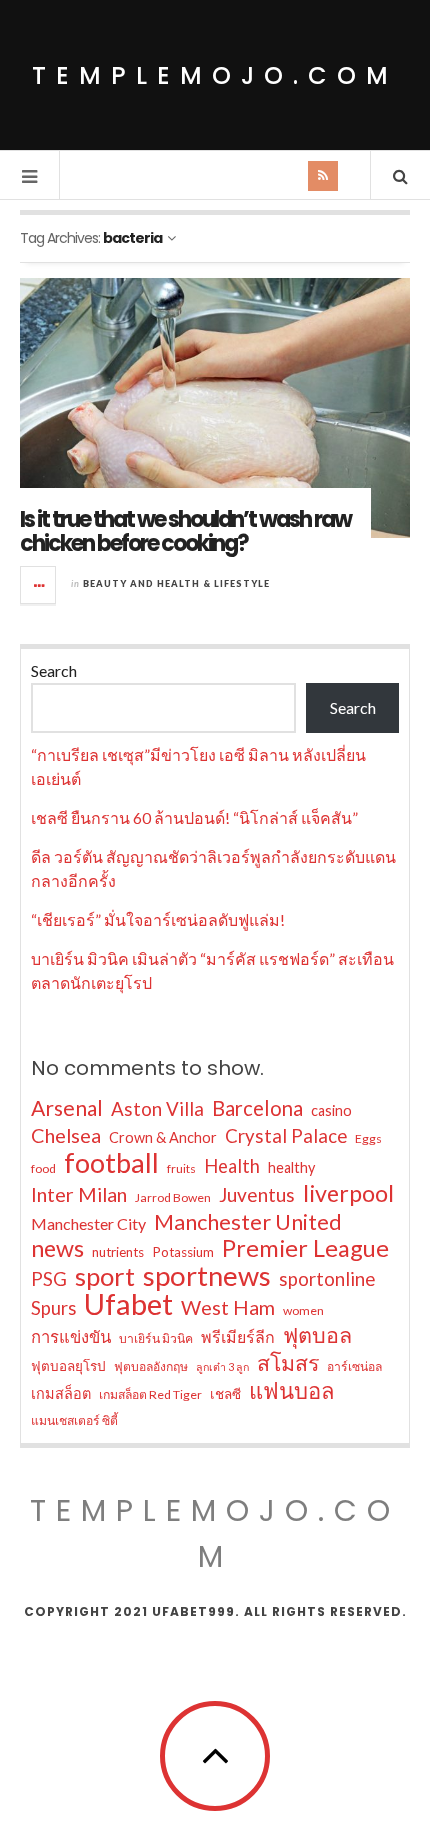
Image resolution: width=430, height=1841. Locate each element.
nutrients (118, 1252)
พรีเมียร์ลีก (238, 1336)
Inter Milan (79, 1194)
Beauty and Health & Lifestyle (176, 583)
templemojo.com (215, 75)
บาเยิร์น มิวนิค (156, 1338)
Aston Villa (157, 1109)
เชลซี (225, 1394)
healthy (291, 1167)
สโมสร (288, 1363)
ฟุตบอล (317, 1335)
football (111, 1163)
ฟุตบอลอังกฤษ (151, 1366)
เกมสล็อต (61, 1393)
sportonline (327, 1279)
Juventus (257, 1194)
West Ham (228, 1307)
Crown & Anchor (163, 1137)
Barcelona (257, 1108)
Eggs (368, 1138)
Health (232, 1166)
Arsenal (67, 1108)
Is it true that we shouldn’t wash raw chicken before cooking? (185, 531)
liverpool (348, 1193)
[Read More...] (39, 585)
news (57, 1248)
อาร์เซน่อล (354, 1366)
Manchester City (88, 1223)
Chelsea (66, 1135)
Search (54, 670)
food (43, 1168)
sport (105, 1276)
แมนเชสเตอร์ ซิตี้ (74, 1420)
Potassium (183, 1252)
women (303, 1310)
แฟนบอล (292, 1391)
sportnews (207, 1276)
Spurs (53, 1308)
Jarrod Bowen (173, 1197)
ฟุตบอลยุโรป (68, 1366)
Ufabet (128, 1304)
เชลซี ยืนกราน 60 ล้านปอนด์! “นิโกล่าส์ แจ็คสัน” (194, 817)
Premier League (305, 1248)
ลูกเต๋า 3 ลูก (222, 1366)
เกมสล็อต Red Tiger (150, 1394)
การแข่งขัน (71, 1337)
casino (331, 1110)
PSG (49, 1279)
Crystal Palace (286, 1136)
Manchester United (248, 1222)
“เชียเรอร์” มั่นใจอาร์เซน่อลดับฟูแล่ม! (158, 919)
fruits (181, 1168)
